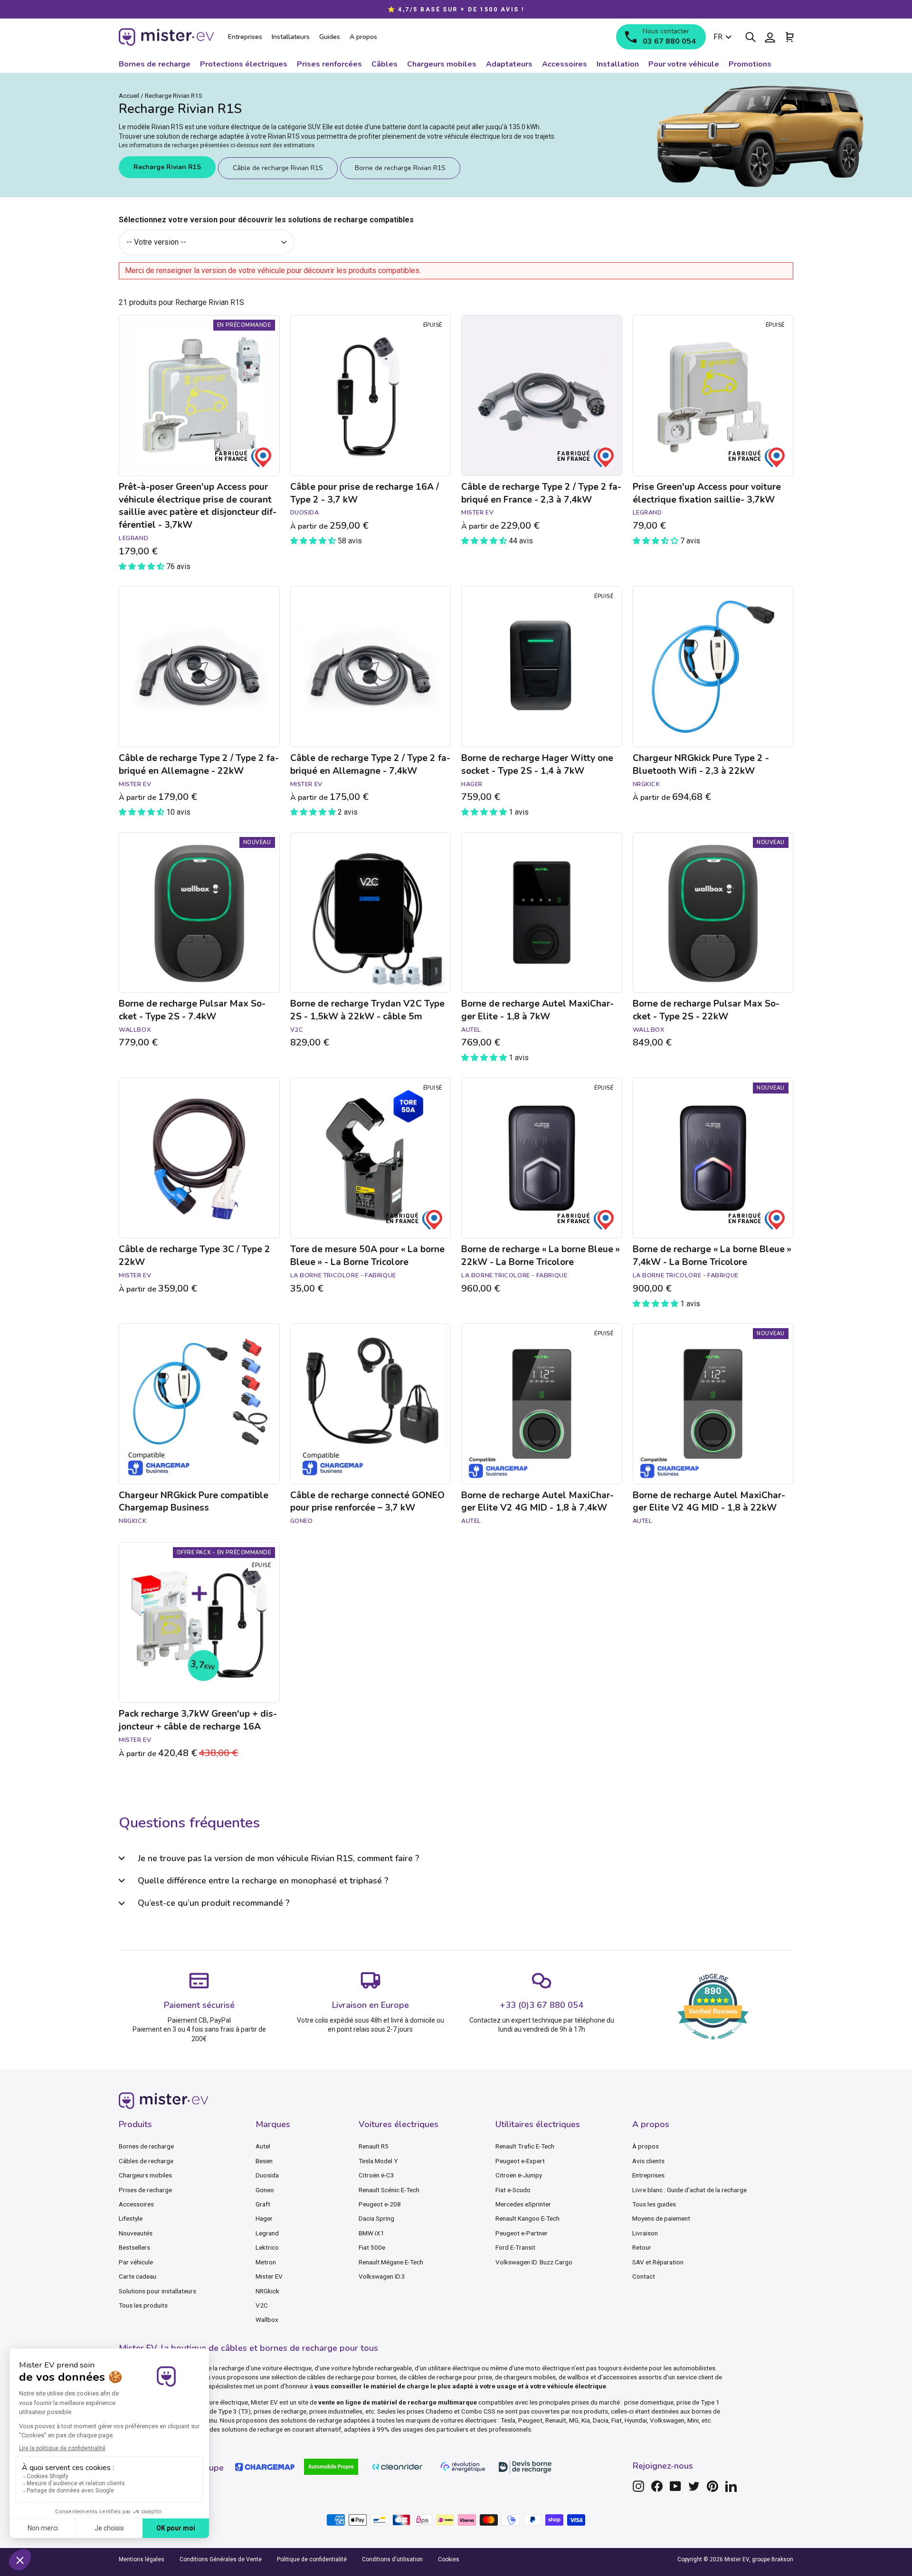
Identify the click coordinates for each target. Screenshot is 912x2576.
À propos (646, 2146)
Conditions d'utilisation (392, 2559)
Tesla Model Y (378, 2161)
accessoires (620, 2377)
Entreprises (648, 2175)
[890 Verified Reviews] (713, 2045)
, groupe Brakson (771, 2559)
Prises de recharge (145, 2190)
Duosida (267, 2175)
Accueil (129, 95)
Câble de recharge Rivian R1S (278, 168)
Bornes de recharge (146, 2146)
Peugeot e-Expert (520, 2161)
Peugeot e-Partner (522, 2233)
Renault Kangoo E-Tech (527, 2218)
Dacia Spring (376, 2218)
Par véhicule (136, 2262)
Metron (266, 2262)
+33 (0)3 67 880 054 (541, 2005)
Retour (642, 2247)
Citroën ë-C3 (376, 2175)
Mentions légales (142, 2559)
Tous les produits (143, 2305)
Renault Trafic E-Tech (525, 2146)
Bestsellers (134, 2247)
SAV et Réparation (658, 2262)
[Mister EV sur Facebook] (657, 2486)
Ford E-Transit (515, 2247)
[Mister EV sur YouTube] (675, 2486)
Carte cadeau (138, 2276)
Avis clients (648, 2161)
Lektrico (267, 2247)
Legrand (267, 2233)
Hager (264, 2218)
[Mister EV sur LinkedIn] (731, 2486)
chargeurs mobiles (530, 2377)
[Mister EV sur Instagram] (638, 2486)
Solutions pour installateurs (157, 2291)
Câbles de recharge (146, 2161)
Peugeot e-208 (380, 2204)
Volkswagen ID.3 (382, 2276)
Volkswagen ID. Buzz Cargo (534, 2262)
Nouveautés (136, 2233)
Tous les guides (654, 2204)
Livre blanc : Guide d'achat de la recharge (689, 2190)
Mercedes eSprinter (523, 2204)
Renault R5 (374, 2146)
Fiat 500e (372, 2247)
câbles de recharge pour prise (450, 2377)
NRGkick (267, 2291)
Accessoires (136, 2204)
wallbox (578, 2377)
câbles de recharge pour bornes (352, 2377)
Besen (264, 2161)
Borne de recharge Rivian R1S (400, 168)
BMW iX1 (371, 2233)
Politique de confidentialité (312, 2559)
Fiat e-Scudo (513, 2190)
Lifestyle (131, 2218)
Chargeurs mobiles (145, 2175)
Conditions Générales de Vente (221, 2559)
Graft (263, 2204)
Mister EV (269, 2276)
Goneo (265, 2190)
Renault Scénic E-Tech (389, 2190)
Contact (644, 2276)
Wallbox (267, 2319)
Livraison (645, 2233)
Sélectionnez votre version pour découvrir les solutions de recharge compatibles (266, 220)
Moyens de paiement (661, 2218)
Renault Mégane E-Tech (391, 2262)
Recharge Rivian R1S (167, 167)
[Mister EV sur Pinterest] (712, 2486)
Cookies (449, 2559)
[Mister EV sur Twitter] (694, 2486)
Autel (263, 2146)
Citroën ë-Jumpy (519, 2175)
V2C (262, 2305)
